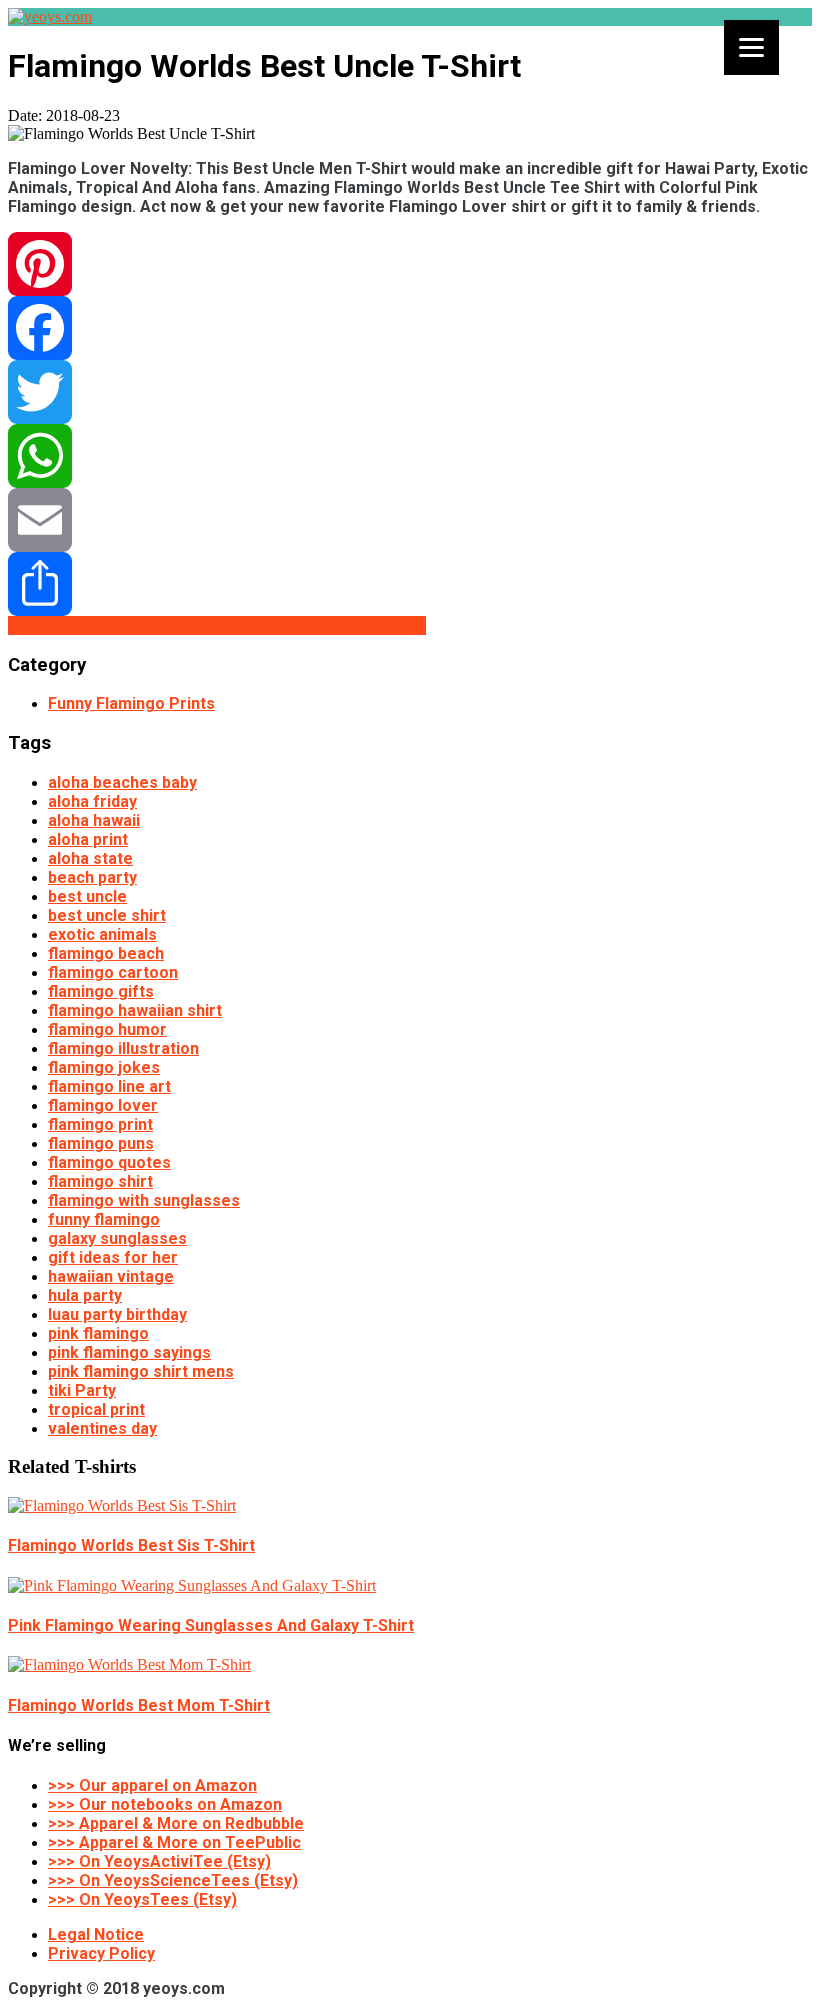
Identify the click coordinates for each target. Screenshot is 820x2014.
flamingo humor (107, 1029)
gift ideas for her (113, 1257)
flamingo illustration (123, 1048)
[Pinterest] (410, 264)
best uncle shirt (107, 915)
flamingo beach (106, 953)
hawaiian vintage (111, 1276)
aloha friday (92, 801)
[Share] (410, 584)
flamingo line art (109, 1086)
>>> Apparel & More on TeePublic (174, 1842)
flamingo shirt (100, 1181)
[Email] (410, 520)
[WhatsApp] (410, 456)
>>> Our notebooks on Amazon (165, 1804)
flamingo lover (103, 1105)
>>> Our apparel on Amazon (152, 1785)
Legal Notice (96, 1934)
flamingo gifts (101, 991)
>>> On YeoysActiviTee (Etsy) (159, 1861)
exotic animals (102, 934)
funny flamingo (104, 1219)
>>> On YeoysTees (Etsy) (142, 1899)
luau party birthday (117, 1314)
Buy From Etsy (221, 625)
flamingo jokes (104, 1067)
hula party (85, 1295)
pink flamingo (98, 1333)
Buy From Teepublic (351, 625)
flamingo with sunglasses (144, 1200)
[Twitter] (410, 392)
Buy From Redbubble (87, 625)
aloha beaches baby (122, 782)
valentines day (102, 1428)
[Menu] (751, 47)
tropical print (96, 1409)
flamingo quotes (109, 1162)
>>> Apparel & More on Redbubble (176, 1823)
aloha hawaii (94, 820)
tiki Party (82, 1390)
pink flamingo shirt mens (141, 1371)
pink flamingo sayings (129, 1352)
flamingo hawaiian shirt (135, 1010)
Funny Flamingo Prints (131, 703)
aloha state (90, 858)
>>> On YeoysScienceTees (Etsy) (173, 1880)
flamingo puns (101, 1143)
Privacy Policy (101, 1953)
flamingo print (100, 1124)
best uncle (87, 896)
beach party (92, 877)
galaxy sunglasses (117, 1238)
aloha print (88, 839)
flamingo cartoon (113, 972)
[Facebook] (410, 328)
